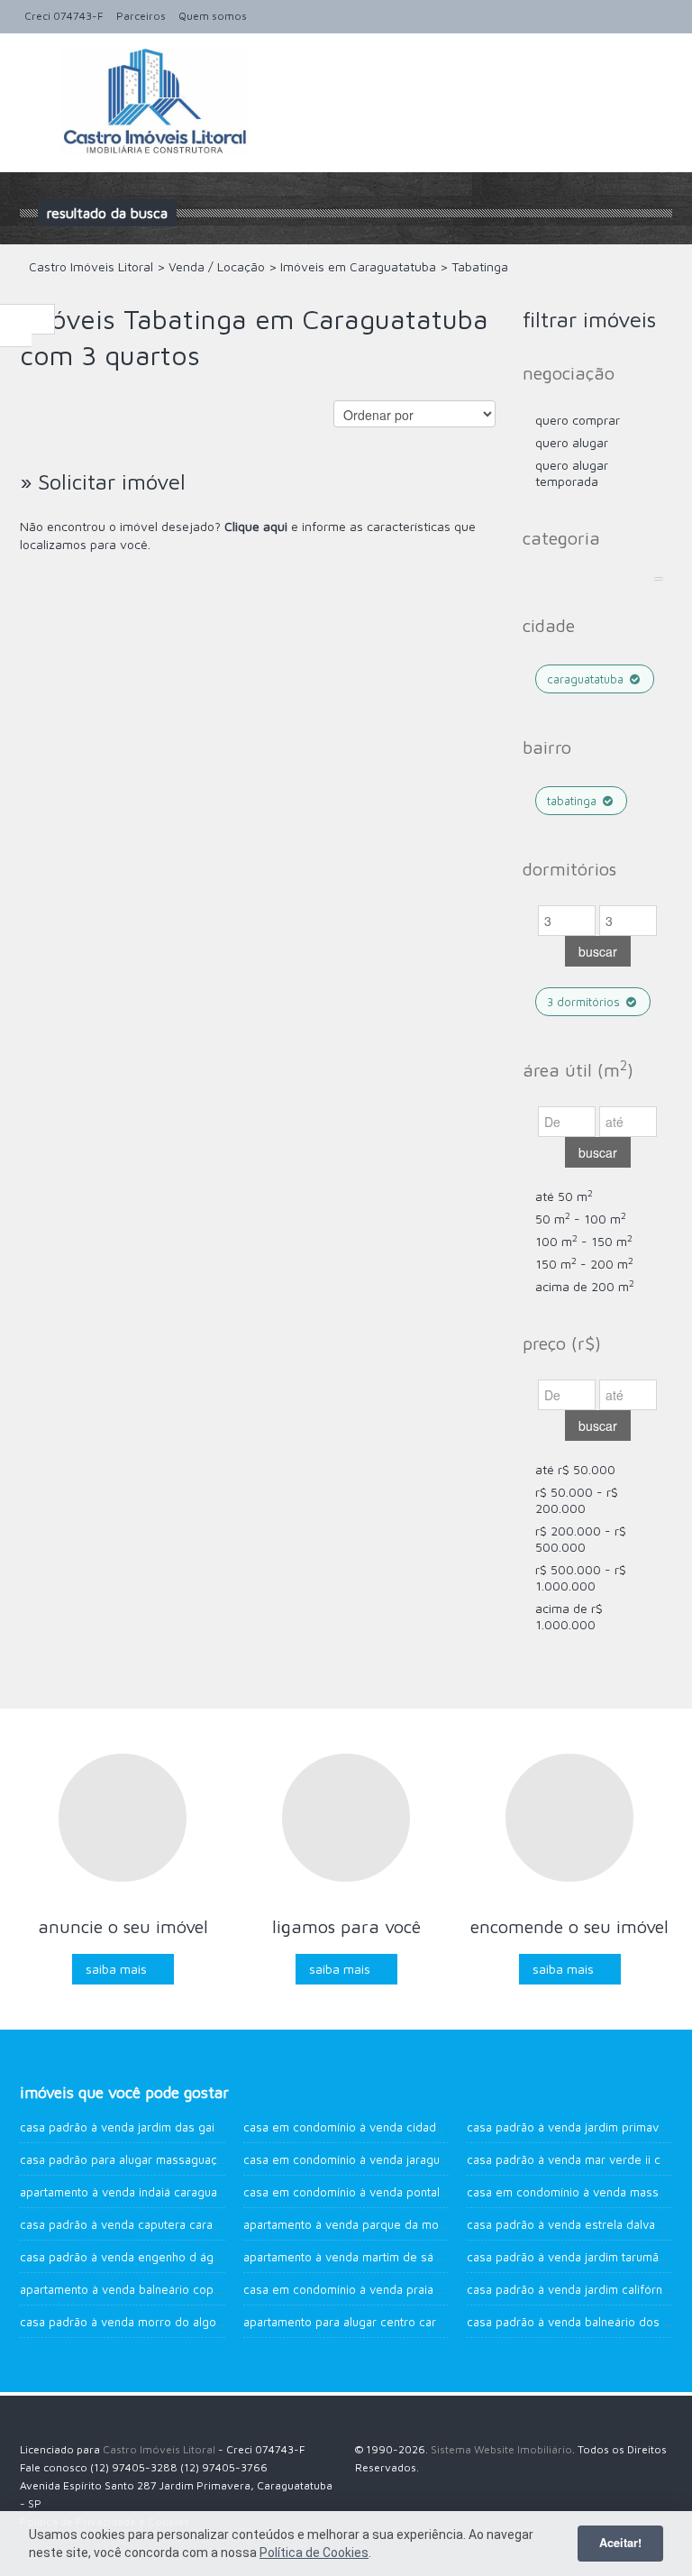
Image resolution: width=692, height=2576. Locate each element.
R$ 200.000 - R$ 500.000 (581, 1539)
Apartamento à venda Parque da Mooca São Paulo (379, 2224)
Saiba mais (116, 1969)
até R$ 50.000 (575, 1469)
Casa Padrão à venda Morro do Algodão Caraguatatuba (168, 2322)
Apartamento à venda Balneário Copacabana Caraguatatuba (179, 2289)
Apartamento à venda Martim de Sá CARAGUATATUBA (378, 2257)
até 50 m (564, 1196)
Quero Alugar (572, 442)
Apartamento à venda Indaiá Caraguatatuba (135, 2192)
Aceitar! (620, 2543)
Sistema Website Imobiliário (501, 2449)
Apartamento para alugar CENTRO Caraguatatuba (369, 2322)
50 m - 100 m (581, 1219)
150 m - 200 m (584, 1264)
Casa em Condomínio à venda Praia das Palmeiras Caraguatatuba (419, 2289)
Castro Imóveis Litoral (159, 2449)
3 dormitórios (585, 1002)
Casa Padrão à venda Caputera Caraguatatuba (143, 2224)
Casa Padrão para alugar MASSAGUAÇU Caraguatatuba (162, 2159)
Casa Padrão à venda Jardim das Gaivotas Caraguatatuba (172, 2127)
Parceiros (141, 16)
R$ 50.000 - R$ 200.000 (577, 1500)
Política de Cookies (314, 2553)
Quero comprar (578, 420)
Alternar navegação (36, 76)
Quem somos (213, 16)
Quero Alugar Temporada (572, 473)
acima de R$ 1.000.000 (569, 1616)
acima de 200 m (585, 1286)
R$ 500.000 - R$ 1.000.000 (581, 1577)
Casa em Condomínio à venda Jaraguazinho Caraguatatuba (399, 2159)
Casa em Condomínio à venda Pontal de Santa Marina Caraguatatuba (427, 2192)
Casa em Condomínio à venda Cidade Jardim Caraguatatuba (402, 2127)
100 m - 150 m (584, 1241)
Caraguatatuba (587, 679)
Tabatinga (574, 801)
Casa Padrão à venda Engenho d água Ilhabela (146, 2257)
